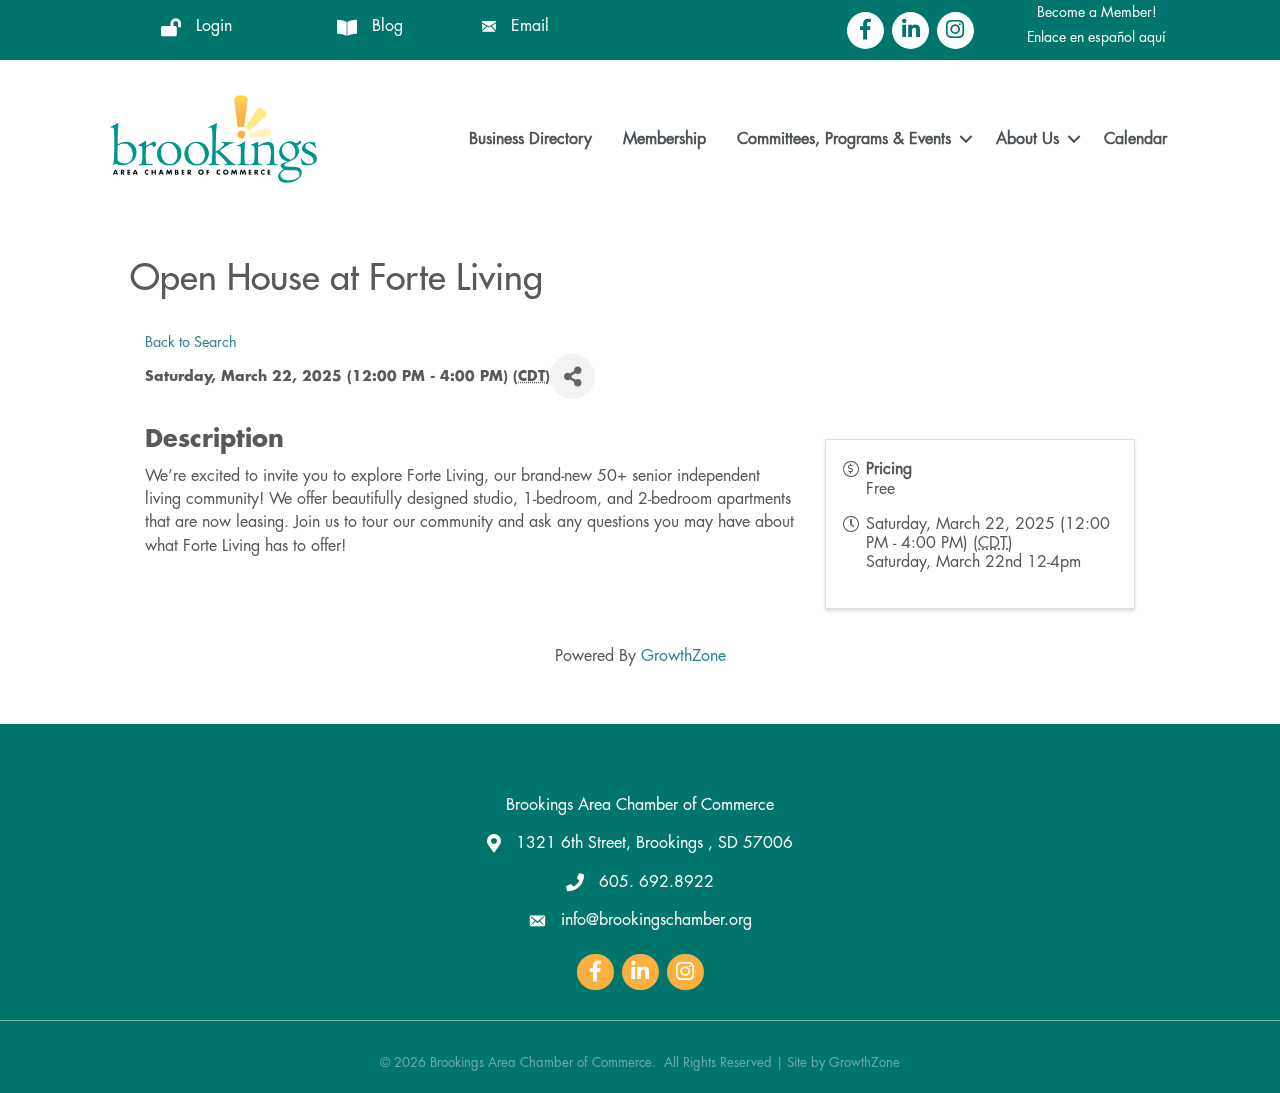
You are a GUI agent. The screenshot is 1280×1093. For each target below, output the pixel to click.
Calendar (1135, 139)
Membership (664, 139)
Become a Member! (1097, 12)
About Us (1027, 139)
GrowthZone (683, 656)
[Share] (572, 376)
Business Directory (530, 139)
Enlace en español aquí (1096, 37)
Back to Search (191, 342)
